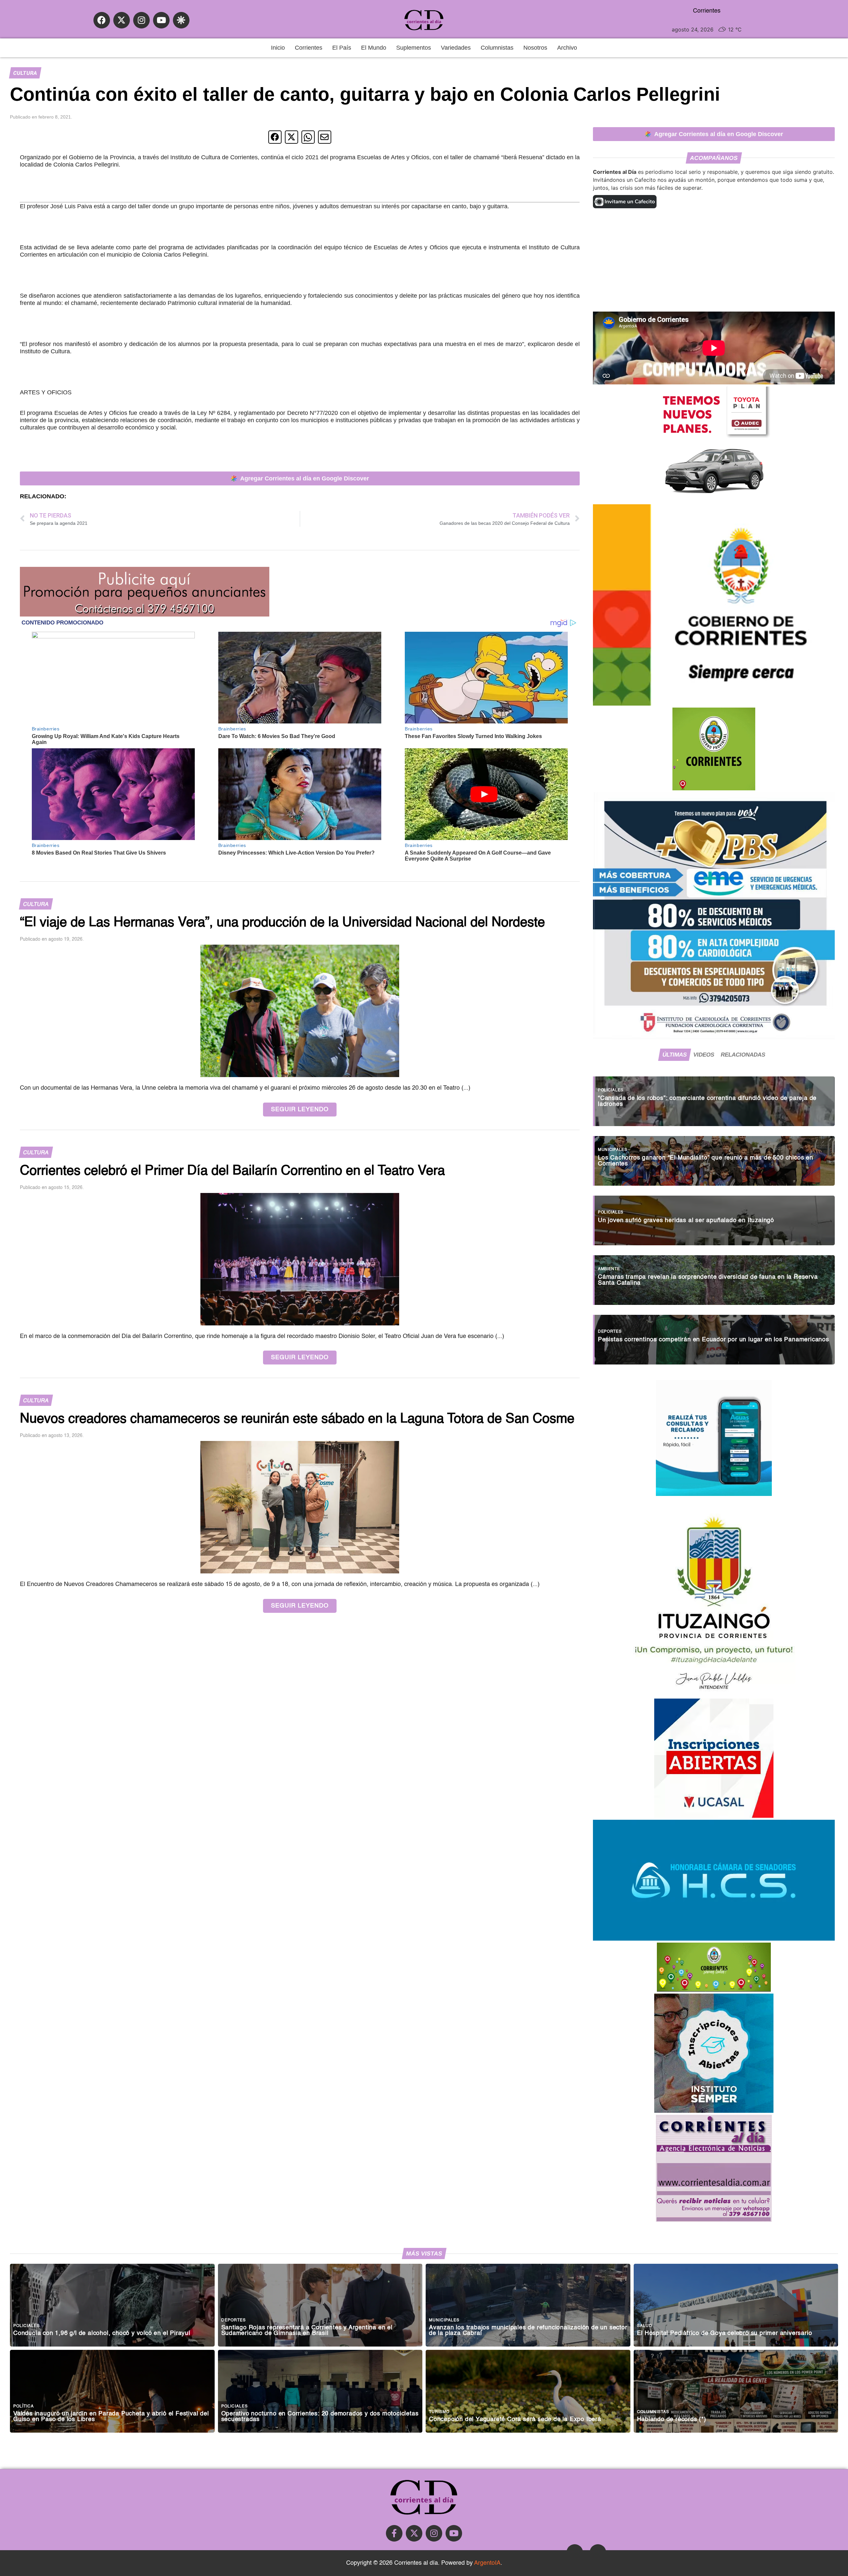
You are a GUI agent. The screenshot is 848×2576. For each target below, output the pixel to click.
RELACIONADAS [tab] (743, 1055)
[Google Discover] (181, 20)
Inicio (278, 48)
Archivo (567, 48)
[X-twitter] (122, 20)
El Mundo (374, 48)
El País (342, 48)
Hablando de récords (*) (672, 2420)
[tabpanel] (714, 1217)
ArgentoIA (487, 2563)
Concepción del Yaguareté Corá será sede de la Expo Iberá (515, 2420)
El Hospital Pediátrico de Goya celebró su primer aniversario (725, 2333)
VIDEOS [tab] (704, 1055)
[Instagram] (141, 20)
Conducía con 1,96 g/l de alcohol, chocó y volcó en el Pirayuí (102, 2333)
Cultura (25, 73)
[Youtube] (161, 20)
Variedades (456, 48)
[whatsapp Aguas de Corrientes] (714, 1494)
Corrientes (309, 48)
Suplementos (414, 48)
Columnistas (497, 48)
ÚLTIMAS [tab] (675, 1055)
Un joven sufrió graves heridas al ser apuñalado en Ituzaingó (686, 1221)
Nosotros (535, 48)
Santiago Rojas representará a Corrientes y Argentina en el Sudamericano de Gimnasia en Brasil (307, 2331)
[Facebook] (102, 20)
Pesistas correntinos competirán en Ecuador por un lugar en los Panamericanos (714, 1340)
